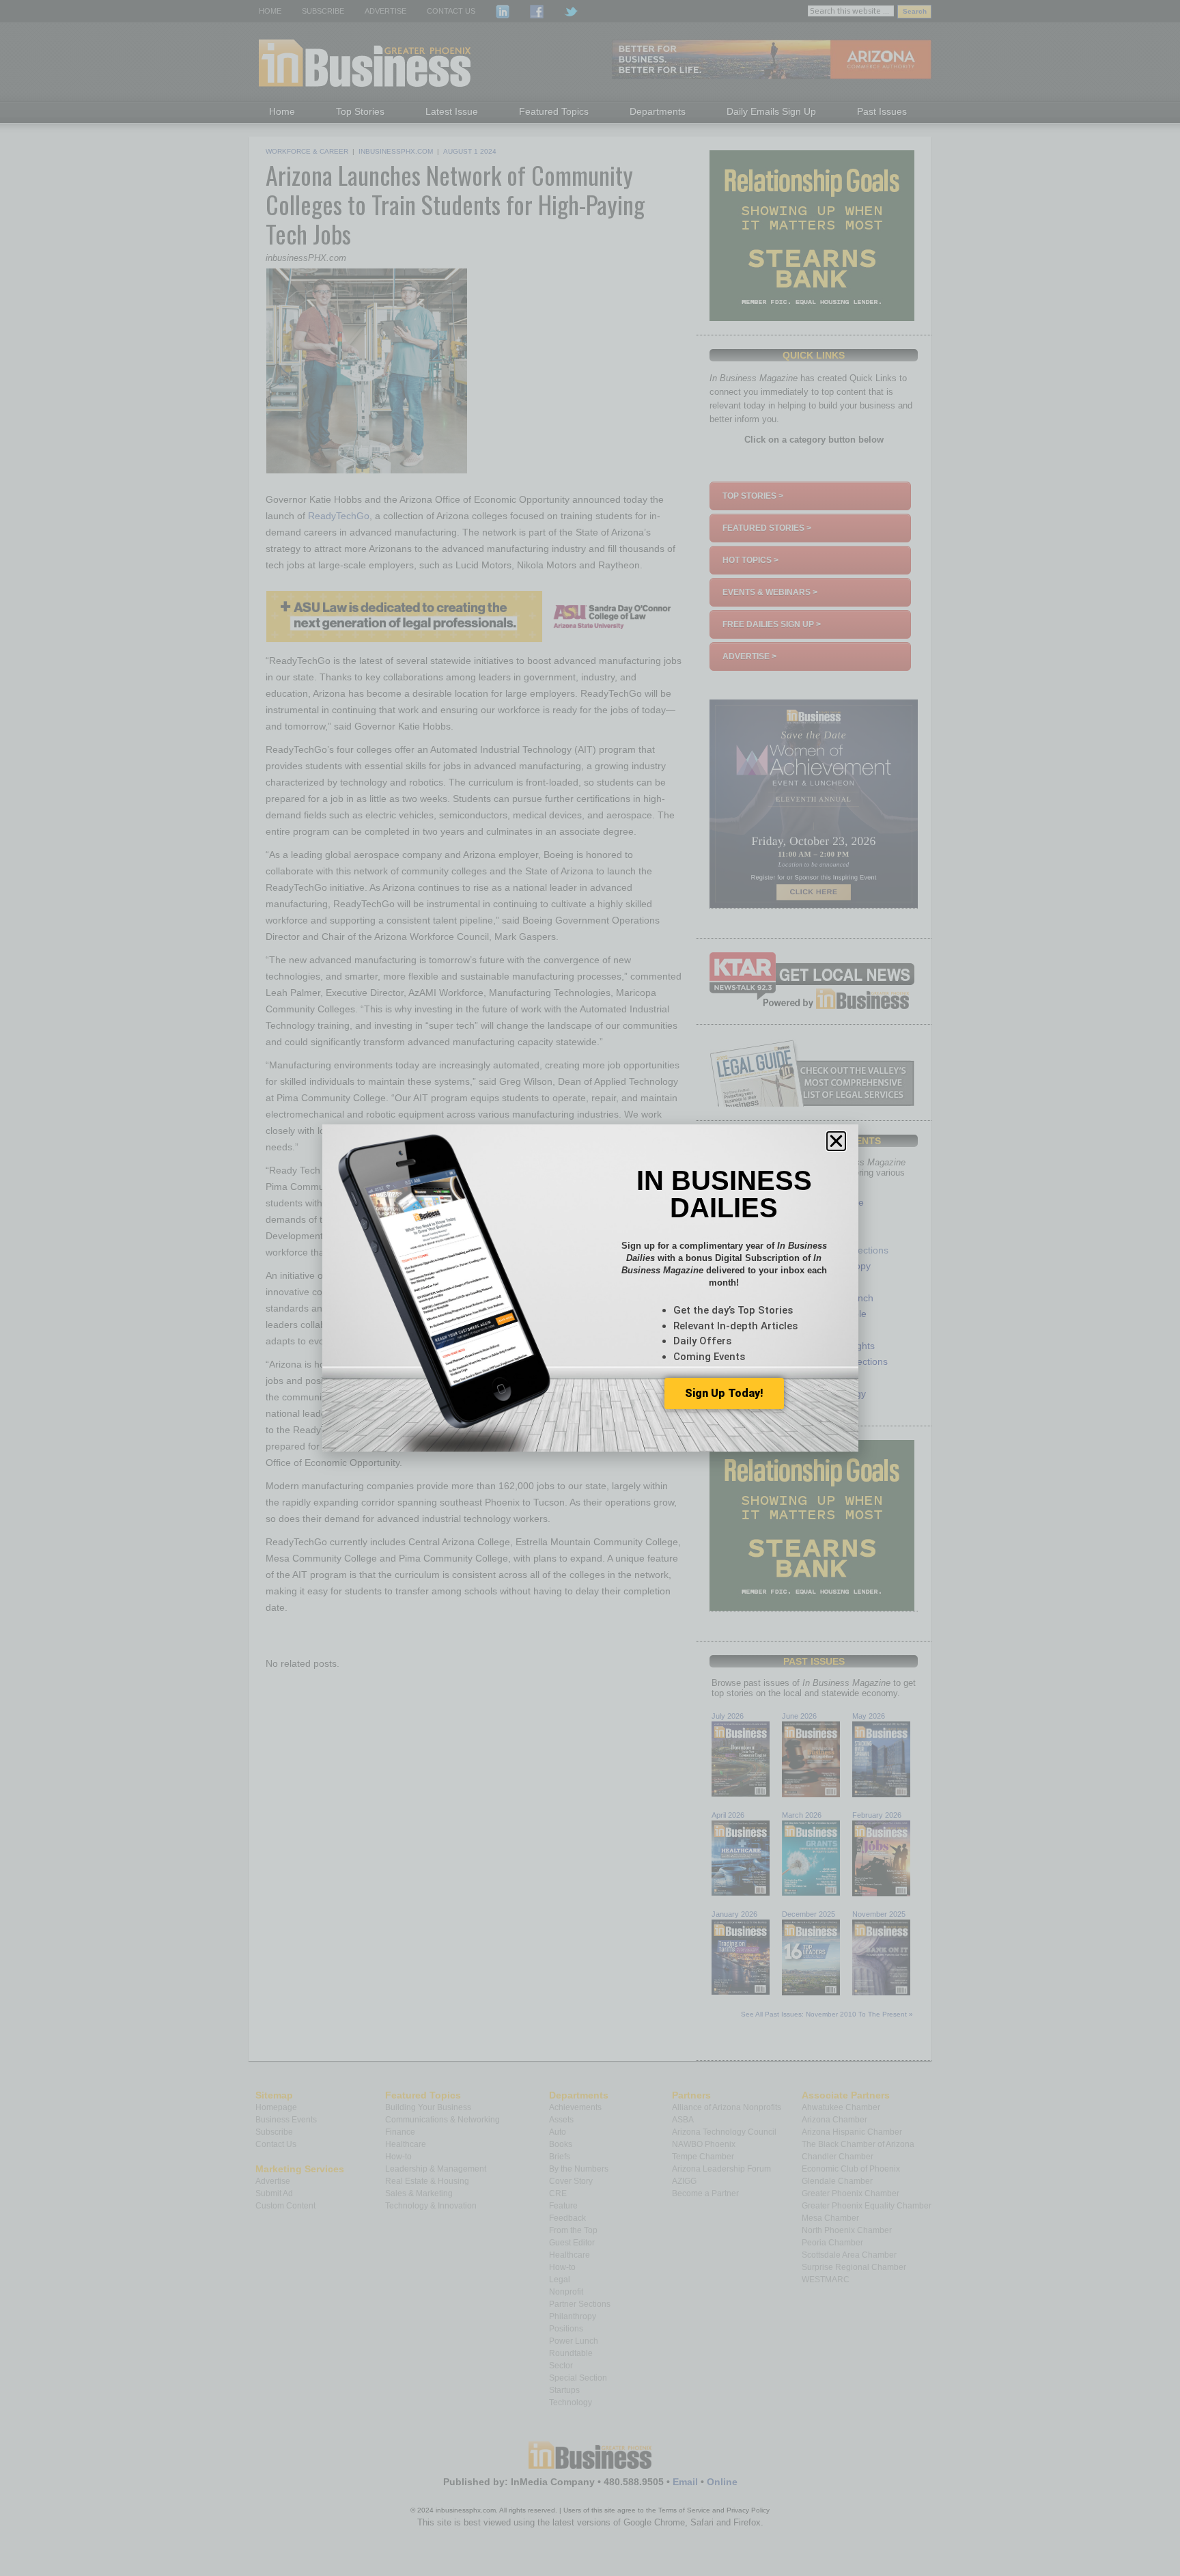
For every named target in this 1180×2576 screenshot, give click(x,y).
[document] (590, 1288)
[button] (836, 1141)
